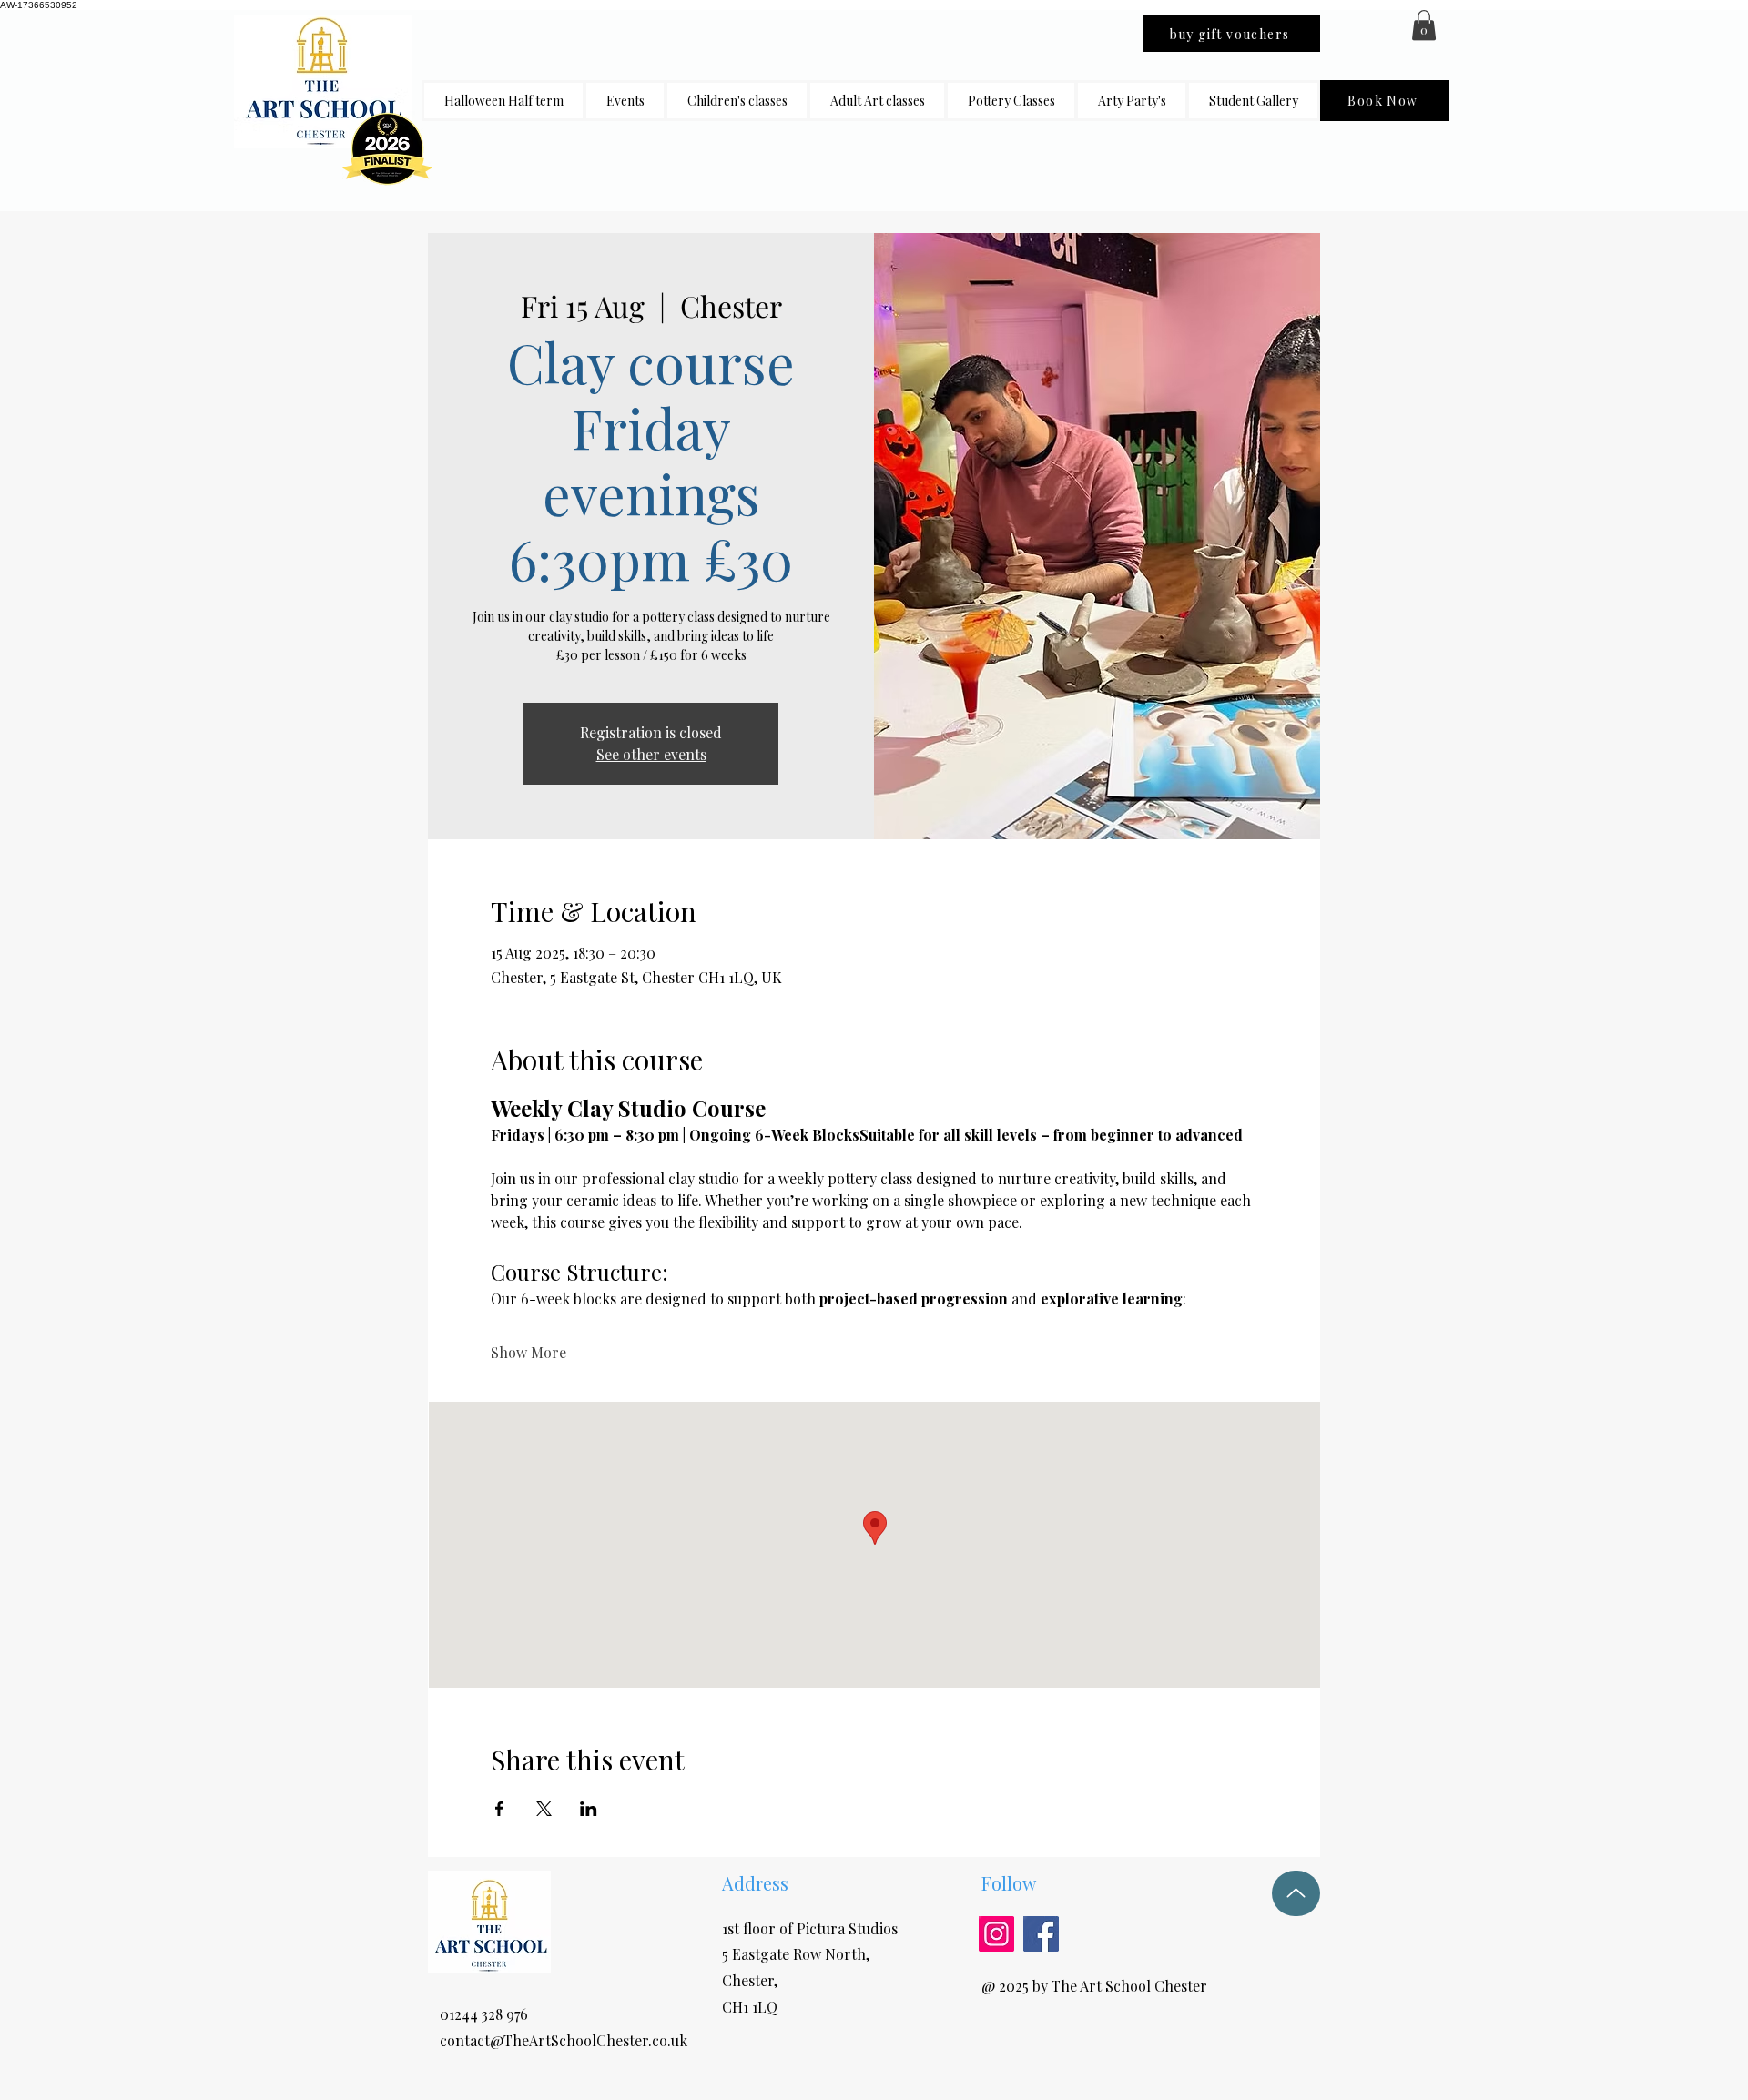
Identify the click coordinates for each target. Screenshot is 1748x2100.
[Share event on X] (544, 1809)
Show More (528, 1352)
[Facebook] (1041, 1934)
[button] (737, 101)
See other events (651, 754)
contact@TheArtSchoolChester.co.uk (564, 2040)
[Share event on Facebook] (499, 1809)
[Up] (1296, 1893)
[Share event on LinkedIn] (589, 1809)
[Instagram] (996, 1934)
